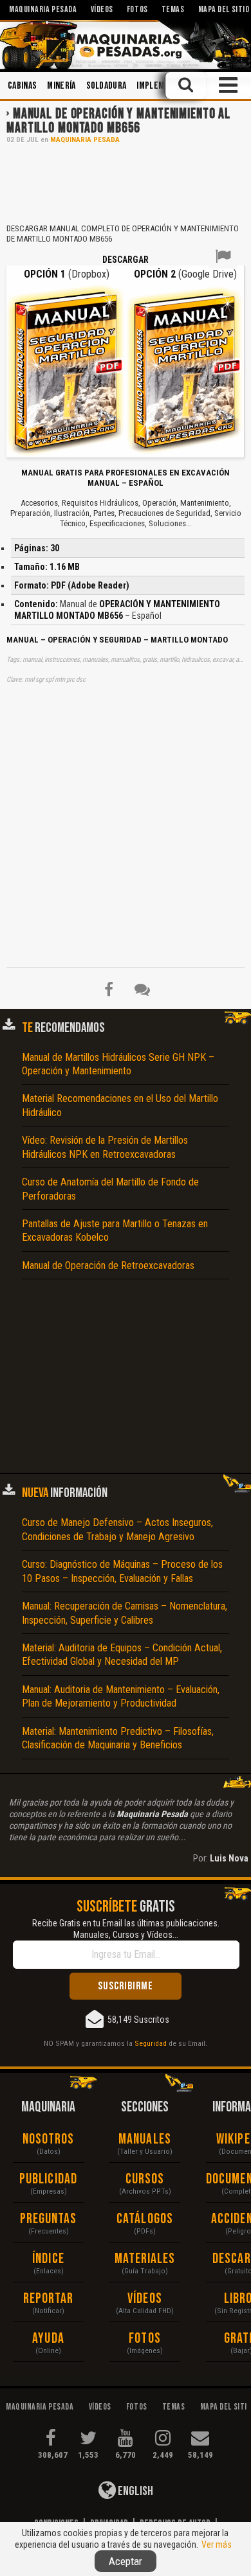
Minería (61, 86)
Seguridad (151, 2043)
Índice (48, 2259)
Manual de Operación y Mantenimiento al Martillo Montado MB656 (118, 121)
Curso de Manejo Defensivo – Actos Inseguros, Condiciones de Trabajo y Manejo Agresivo (117, 1529)
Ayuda (48, 2339)
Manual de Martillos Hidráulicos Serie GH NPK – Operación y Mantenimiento (118, 1064)
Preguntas (49, 2219)
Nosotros (49, 2139)
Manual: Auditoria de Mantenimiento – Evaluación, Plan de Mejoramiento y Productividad (121, 1696)
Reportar (49, 2299)
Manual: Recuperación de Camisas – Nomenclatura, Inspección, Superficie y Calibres (125, 1613)
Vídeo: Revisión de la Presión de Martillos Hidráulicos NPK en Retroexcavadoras (105, 1147)
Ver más (217, 2545)
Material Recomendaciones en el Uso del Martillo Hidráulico (120, 1105)
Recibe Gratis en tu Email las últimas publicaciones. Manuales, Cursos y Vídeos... (126, 1929)
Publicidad (48, 2179)
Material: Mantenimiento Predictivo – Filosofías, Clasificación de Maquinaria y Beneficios (118, 1738)
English (135, 2491)
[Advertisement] (126, 182)
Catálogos (145, 2219)
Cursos (145, 2179)
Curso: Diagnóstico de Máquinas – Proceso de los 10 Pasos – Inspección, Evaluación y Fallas (122, 1571)
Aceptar (126, 2561)
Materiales (145, 2259)
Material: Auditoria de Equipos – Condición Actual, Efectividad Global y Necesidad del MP (122, 1655)
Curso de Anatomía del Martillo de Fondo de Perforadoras (110, 1189)
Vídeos (145, 2299)
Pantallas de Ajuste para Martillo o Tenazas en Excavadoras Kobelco (115, 1230)
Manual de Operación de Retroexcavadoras (108, 1266)
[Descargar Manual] (66, 370)
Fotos (145, 2339)
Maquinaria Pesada (85, 140)
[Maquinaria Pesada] (126, 45)
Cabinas (22, 86)
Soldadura (107, 86)
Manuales (145, 2139)
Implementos (162, 86)
